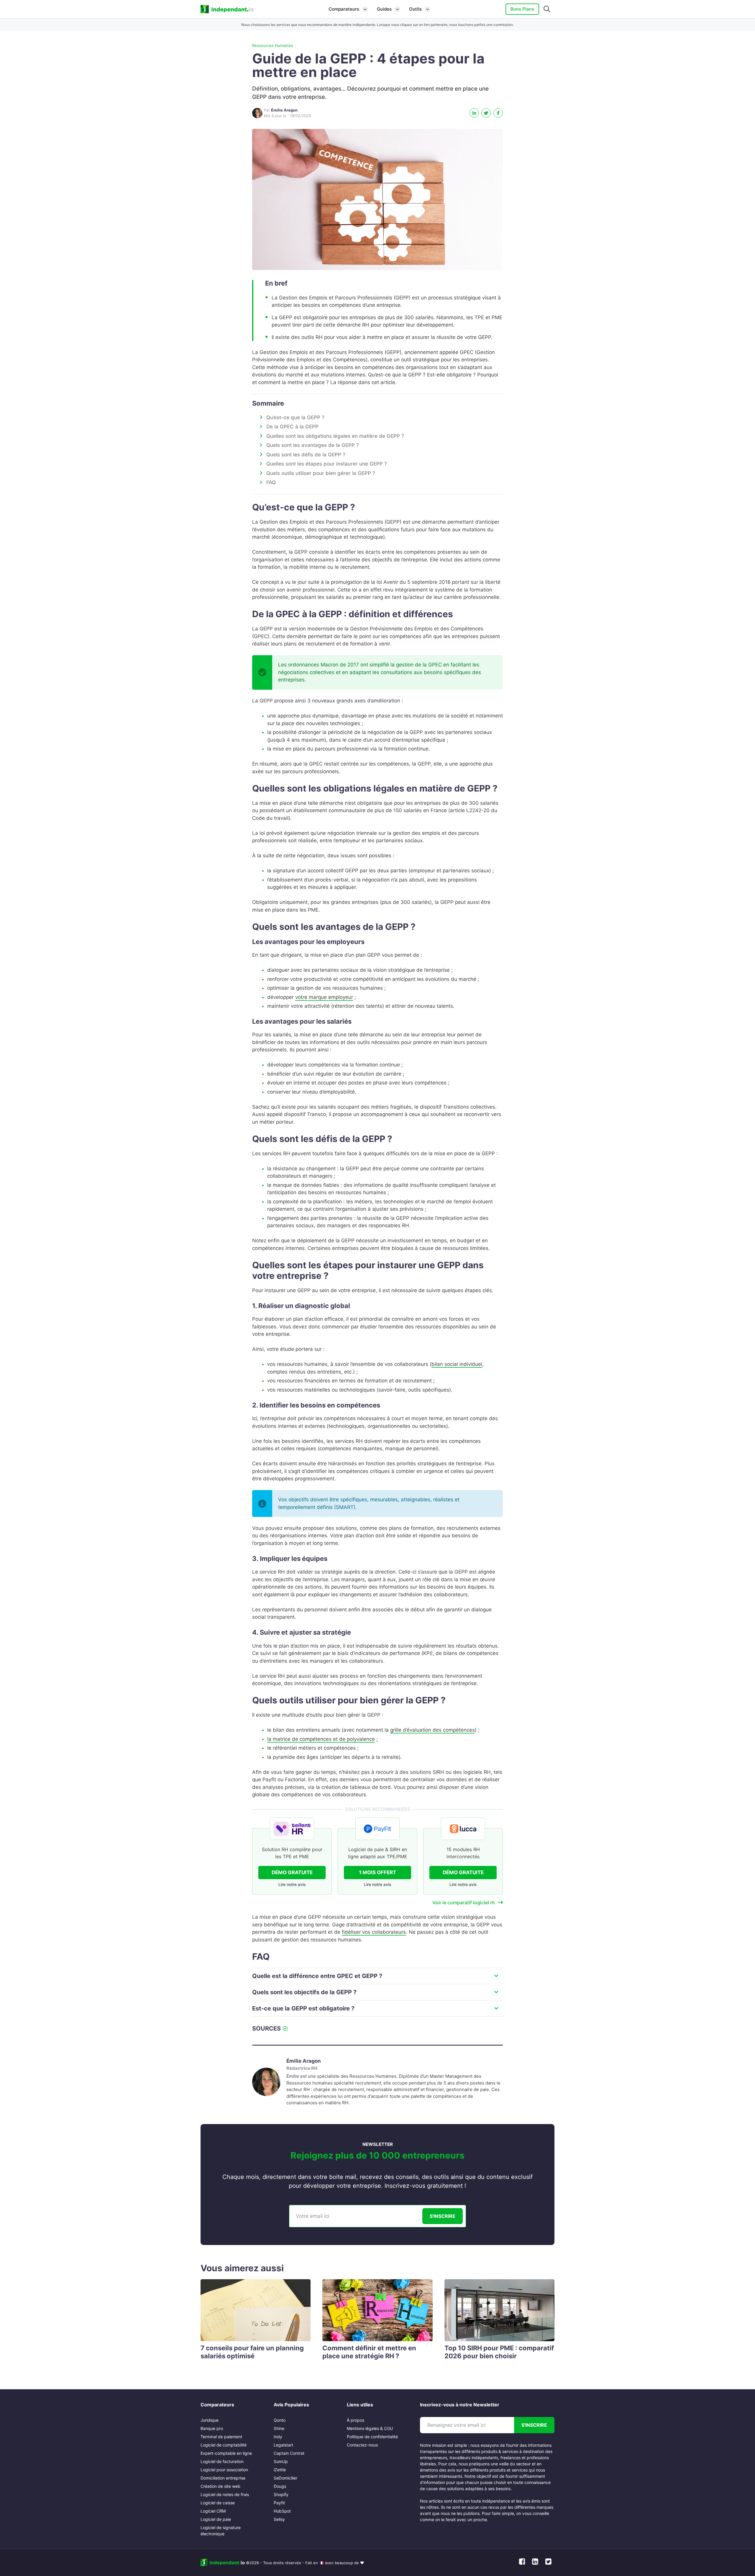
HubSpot (282, 2511)
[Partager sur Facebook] (498, 113)
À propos (356, 2420)
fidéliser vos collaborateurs (374, 1932)
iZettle (280, 2470)
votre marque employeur (324, 997)
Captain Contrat (289, 2453)
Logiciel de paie (216, 2519)
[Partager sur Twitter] (486, 113)
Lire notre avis (292, 1884)
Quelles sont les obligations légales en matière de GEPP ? (335, 436)
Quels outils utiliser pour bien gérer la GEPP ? (321, 473)
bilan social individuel (457, 1364)
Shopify (281, 2494)
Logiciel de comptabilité (224, 2445)
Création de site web (220, 2486)
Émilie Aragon (304, 2061)
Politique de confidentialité (372, 2437)
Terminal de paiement (221, 2437)
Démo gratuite (292, 1872)
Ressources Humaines (273, 45)
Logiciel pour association (224, 2470)
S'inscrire (443, 2216)
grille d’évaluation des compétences (433, 1730)
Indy (278, 2437)
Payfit (279, 2503)
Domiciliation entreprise (223, 2478)
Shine (279, 2428)
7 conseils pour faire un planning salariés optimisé (252, 2352)
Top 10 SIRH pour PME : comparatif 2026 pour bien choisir (499, 2352)
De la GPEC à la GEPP (292, 427)
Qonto (280, 2420)
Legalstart (283, 2445)
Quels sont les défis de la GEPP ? (306, 455)
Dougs (280, 2486)
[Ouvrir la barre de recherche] (547, 9)
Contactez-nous (362, 2445)
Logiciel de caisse (218, 2503)
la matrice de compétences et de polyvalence (321, 1739)
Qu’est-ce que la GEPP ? (295, 417)
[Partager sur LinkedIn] (474, 113)
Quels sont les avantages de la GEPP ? (313, 445)
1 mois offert (377, 1872)
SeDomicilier (285, 2478)
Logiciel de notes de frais (225, 2494)
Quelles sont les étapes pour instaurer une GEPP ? (327, 464)
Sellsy (279, 2519)
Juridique (210, 2420)
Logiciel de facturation (222, 2461)
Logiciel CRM (213, 2511)
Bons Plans (522, 9)
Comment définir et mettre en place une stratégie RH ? (369, 2352)
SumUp (281, 2461)
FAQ (271, 482)
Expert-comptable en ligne (226, 2453)
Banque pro (212, 2428)
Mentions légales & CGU (370, 2428)
